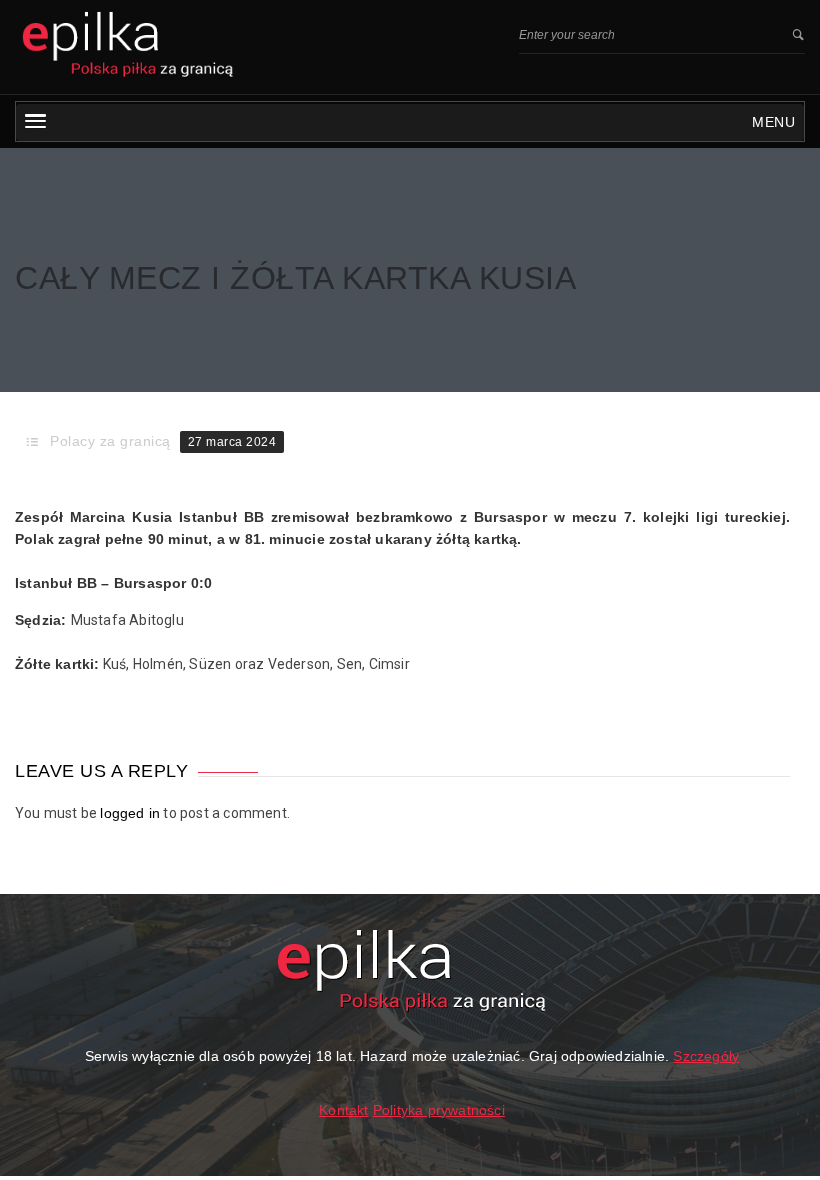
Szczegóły (706, 1056)
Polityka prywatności (439, 1110)
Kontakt (343, 1110)
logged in (130, 813)
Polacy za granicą (110, 441)
